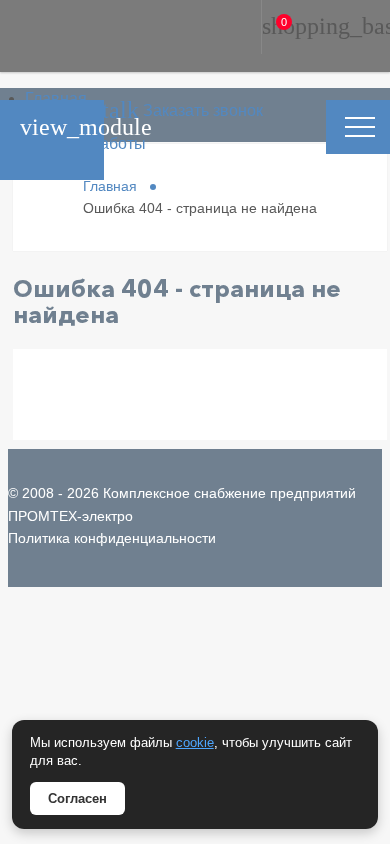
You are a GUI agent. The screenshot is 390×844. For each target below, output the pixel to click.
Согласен (77, 798)
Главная (56, 98)
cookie (195, 742)
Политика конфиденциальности (112, 538)
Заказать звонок (131, 110)
